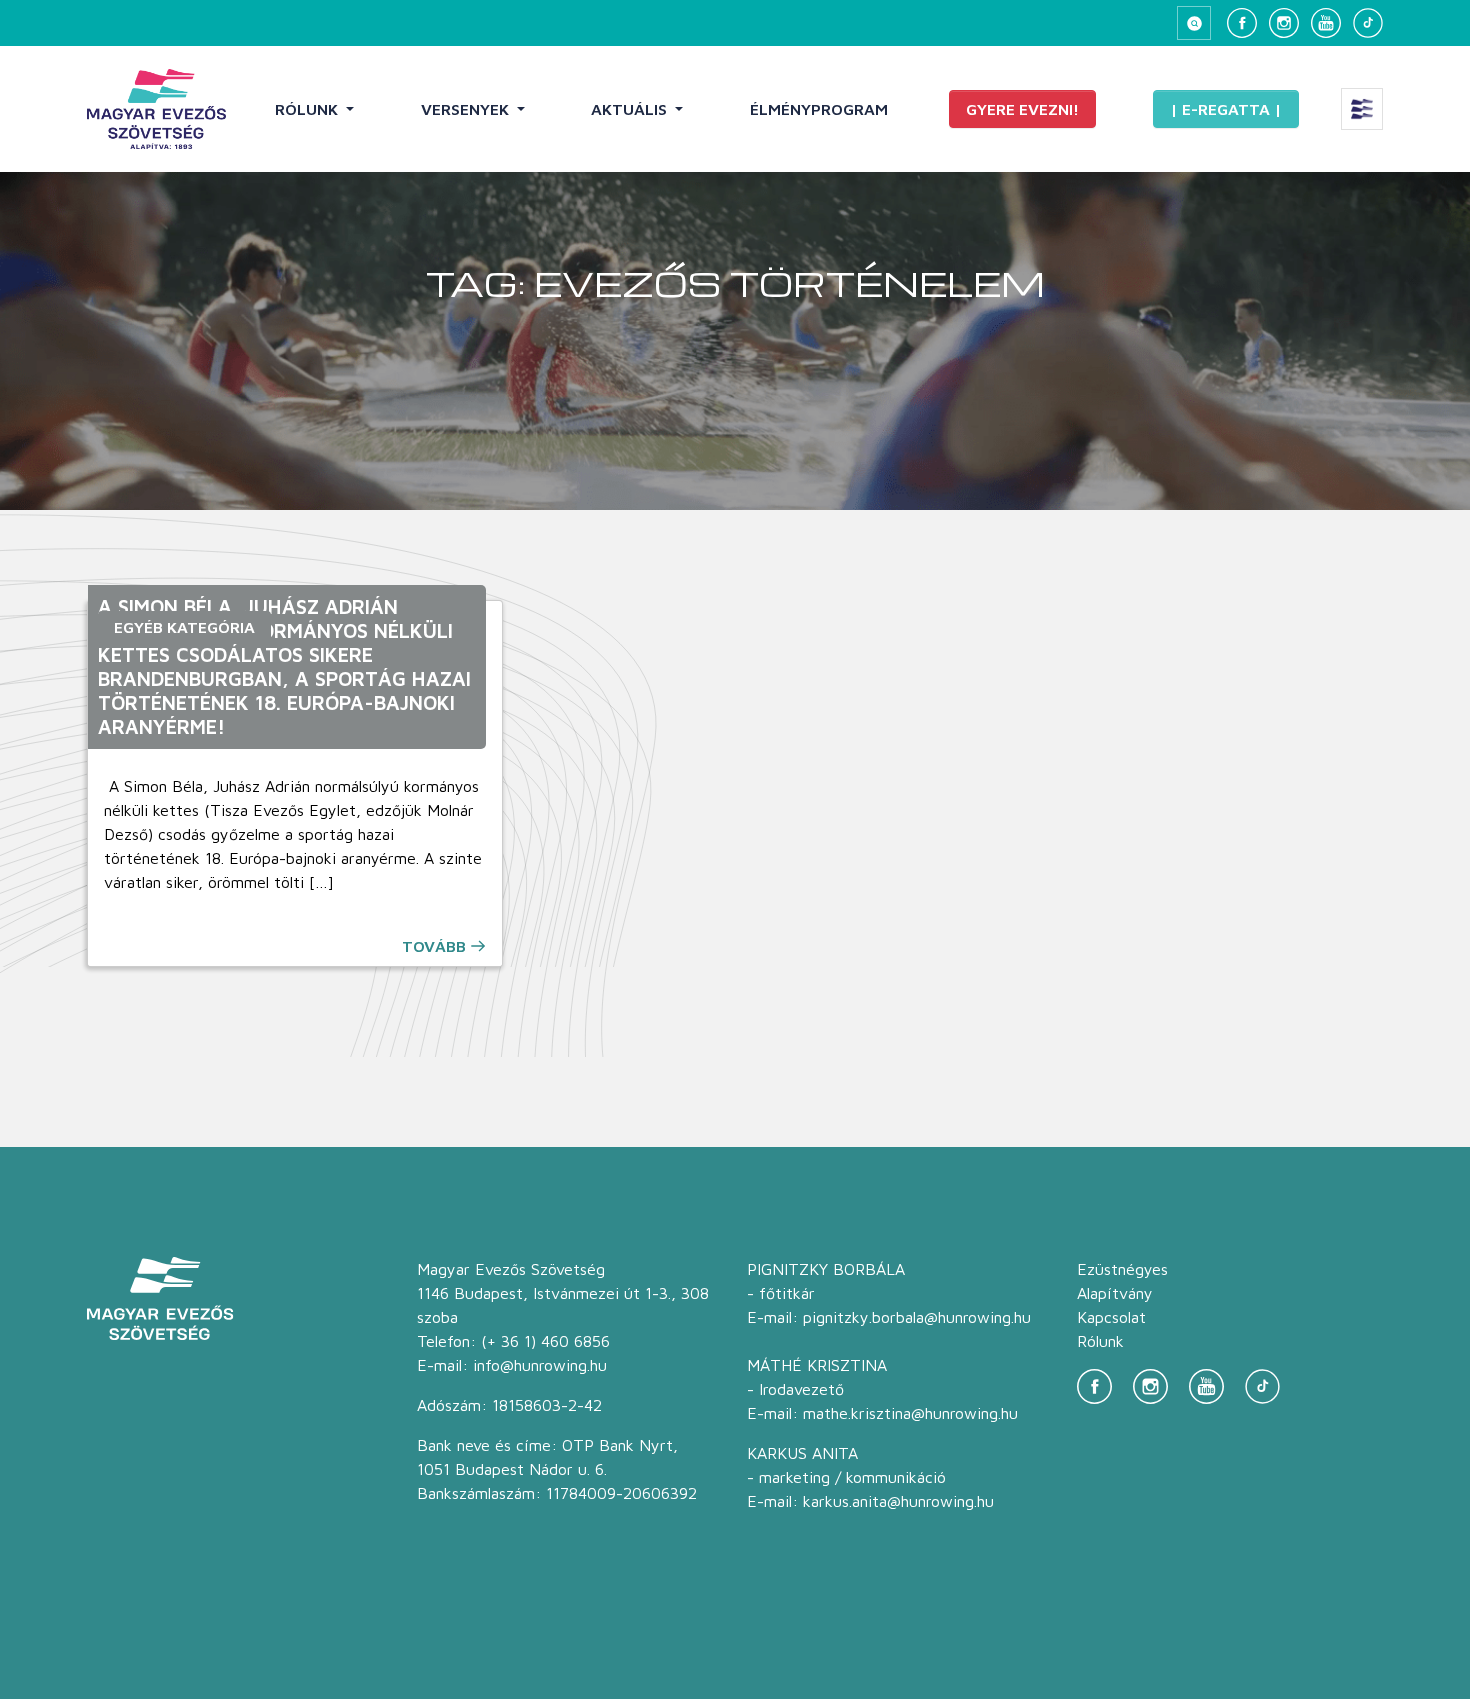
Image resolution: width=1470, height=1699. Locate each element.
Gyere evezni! (1022, 109)
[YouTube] (1326, 23)
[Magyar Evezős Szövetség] (156, 109)
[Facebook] (1242, 23)
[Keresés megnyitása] (1194, 23)
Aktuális (631, 109)
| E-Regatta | (1226, 109)
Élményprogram (819, 109)
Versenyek (467, 109)
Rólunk (308, 109)
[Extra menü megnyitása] (1362, 109)
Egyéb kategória (184, 627)
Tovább (434, 946)
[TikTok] (1368, 23)
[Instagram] (1284, 23)
